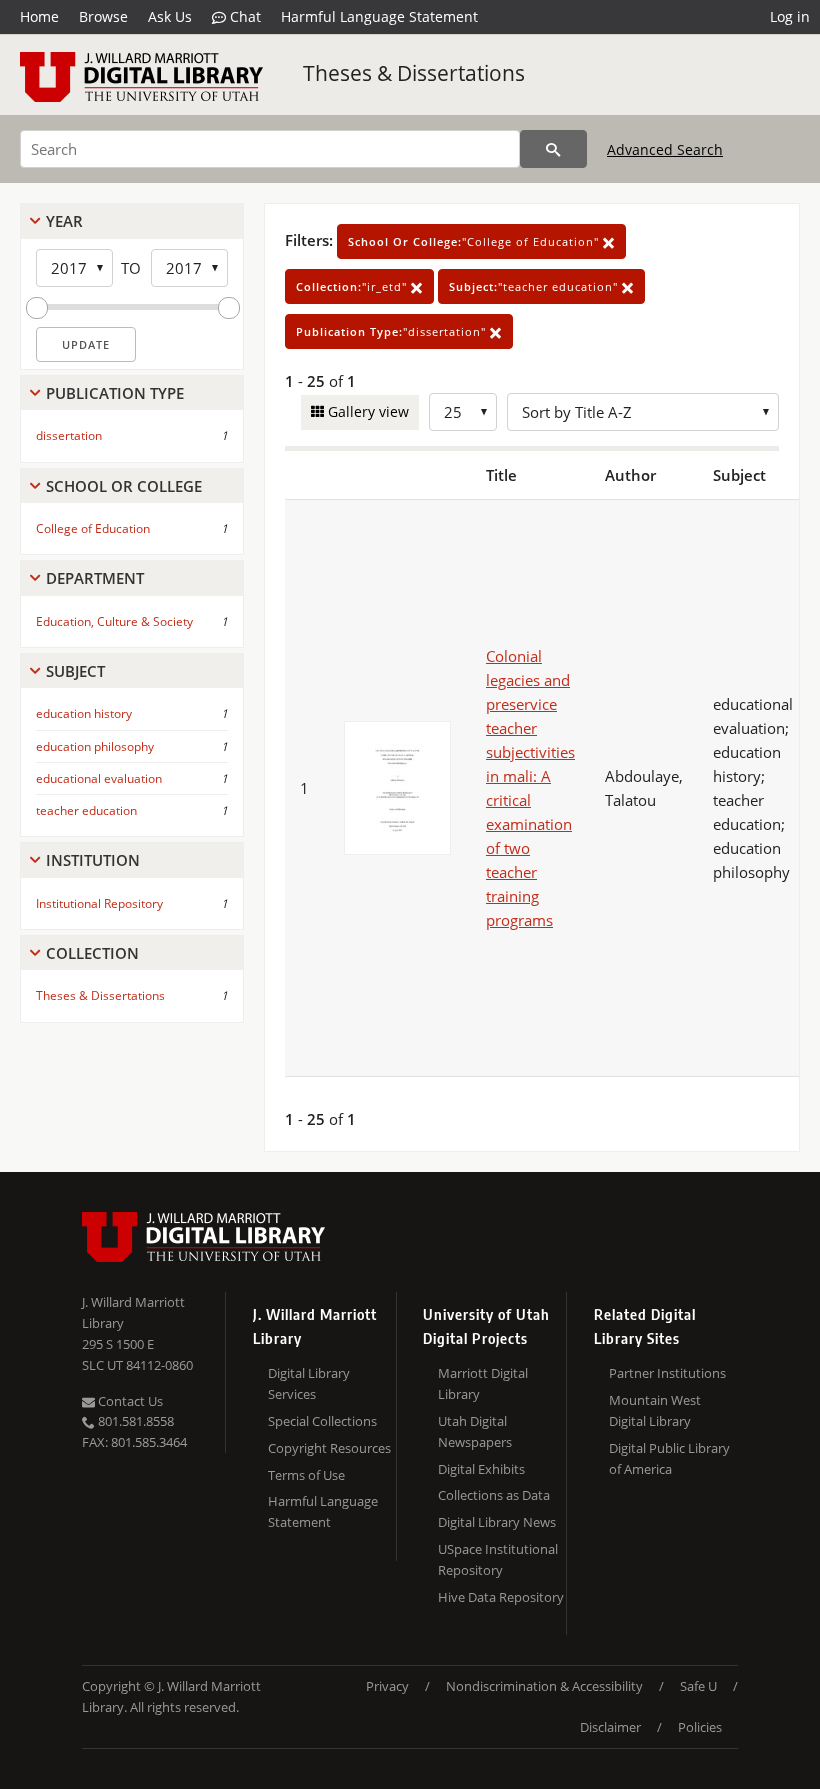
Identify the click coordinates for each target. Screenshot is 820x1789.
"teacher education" (535, 286)
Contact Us (129, 1401)
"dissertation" (393, 331)
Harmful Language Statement (379, 16)
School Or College (124, 486)
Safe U (698, 1686)
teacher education (86, 810)
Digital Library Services (309, 1383)
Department (95, 578)
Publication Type (115, 393)
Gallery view (366, 411)
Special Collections (322, 1421)
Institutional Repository (99, 903)
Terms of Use (306, 1475)
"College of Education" (475, 241)
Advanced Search (665, 149)
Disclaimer (610, 1727)
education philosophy (95, 746)
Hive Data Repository (501, 1597)
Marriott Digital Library (483, 1383)
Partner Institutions (667, 1373)
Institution (93, 860)
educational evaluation (99, 778)
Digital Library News (497, 1522)
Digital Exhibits (481, 1469)
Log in (790, 16)
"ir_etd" (353, 286)
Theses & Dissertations (414, 73)
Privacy (387, 1686)
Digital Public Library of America (669, 1458)
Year (64, 221)
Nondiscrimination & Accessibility (544, 1686)
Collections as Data (494, 1495)
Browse (103, 16)
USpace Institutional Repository (498, 1559)
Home (39, 16)
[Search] (553, 149)
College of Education (93, 528)
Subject (75, 671)
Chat (243, 16)
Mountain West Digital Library (655, 1410)
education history (84, 713)
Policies (700, 1727)
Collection (92, 953)
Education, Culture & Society (114, 621)
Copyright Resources (329, 1448)
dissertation (69, 435)
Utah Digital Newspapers (475, 1431)
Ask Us (170, 16)
